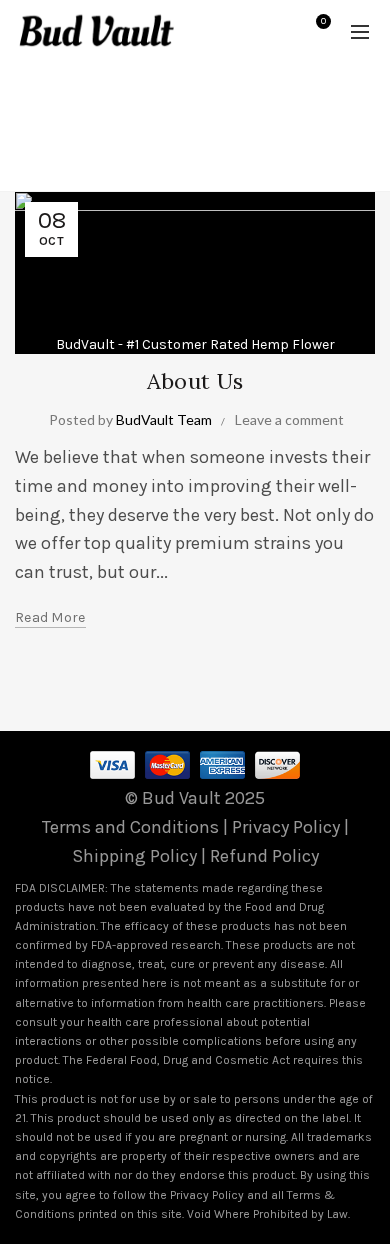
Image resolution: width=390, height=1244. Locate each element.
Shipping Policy (134, 856)
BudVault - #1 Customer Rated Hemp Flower (195, 344)
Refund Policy (264, 856)
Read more (50, 617)
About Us (195, 381)
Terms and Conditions (130, 827)
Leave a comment (289, 419)
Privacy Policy (286, 827)
